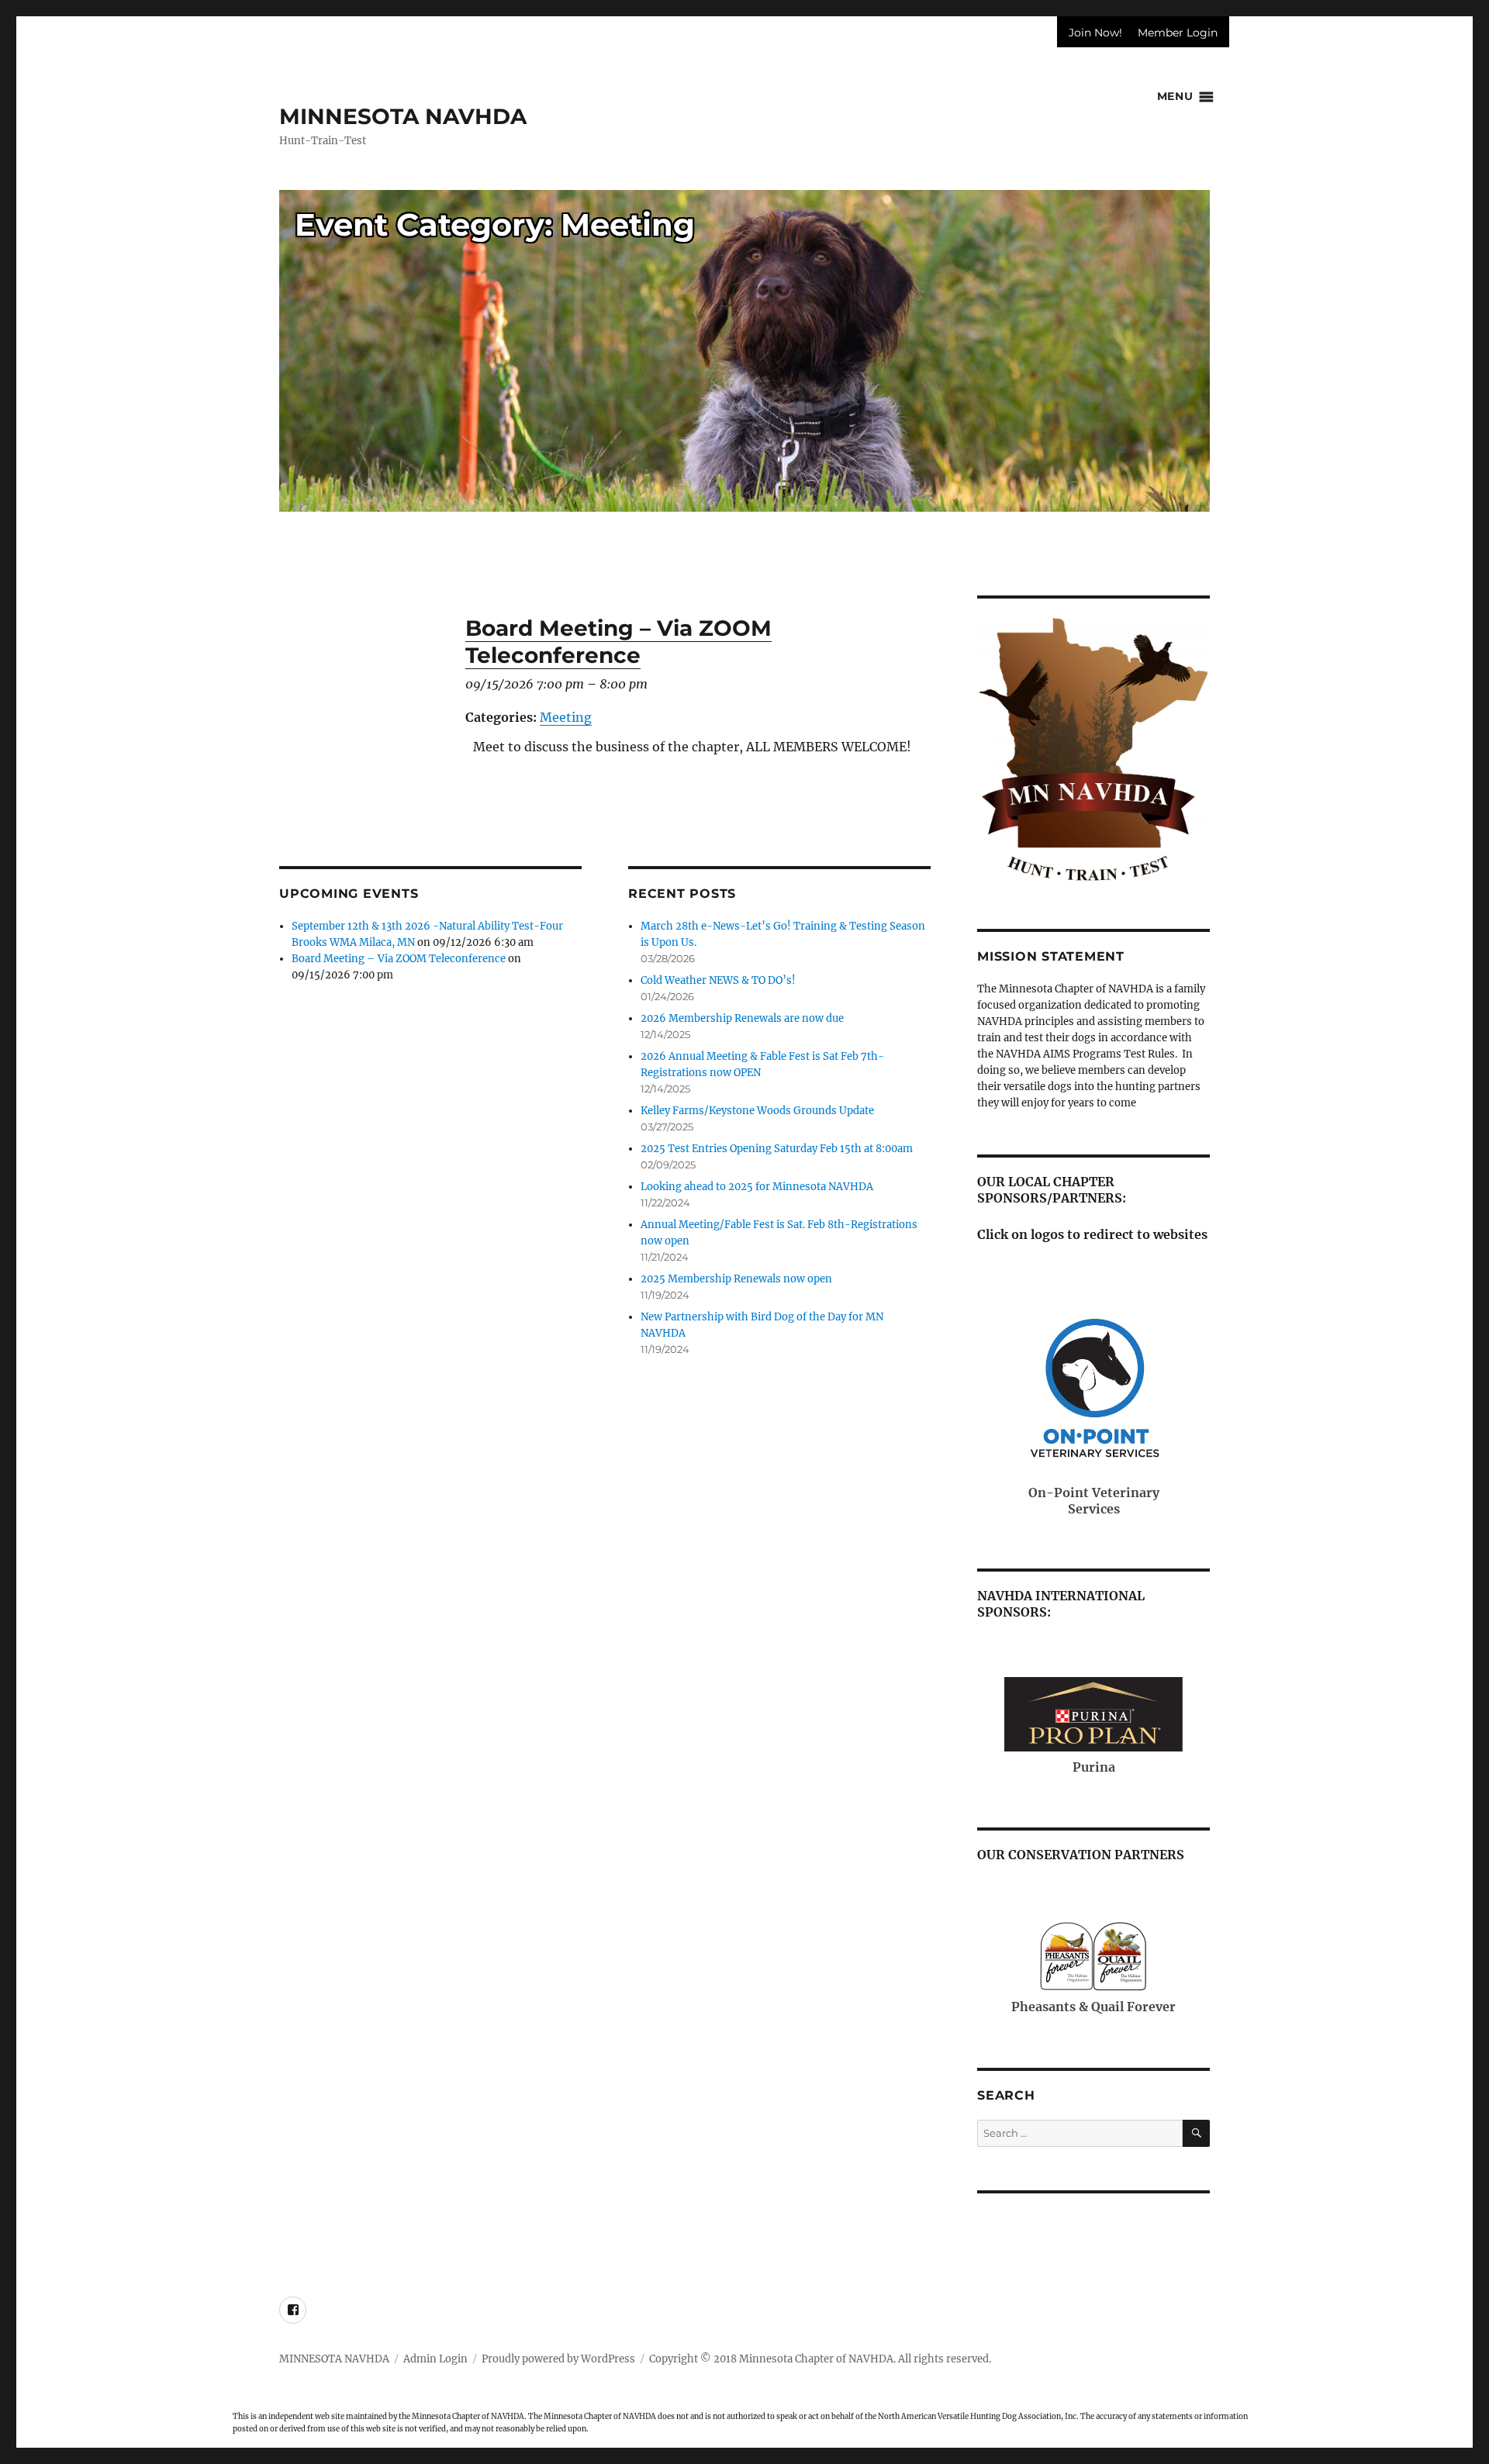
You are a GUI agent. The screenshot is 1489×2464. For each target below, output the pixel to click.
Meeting (566, 717)
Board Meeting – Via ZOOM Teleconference (399, 959)
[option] (744, 357)
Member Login (1178, 33)
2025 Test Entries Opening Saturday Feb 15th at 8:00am (777, 1149)
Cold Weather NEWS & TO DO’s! (718, 980)
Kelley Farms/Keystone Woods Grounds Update (757, 1111)
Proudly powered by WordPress (558, 2359)
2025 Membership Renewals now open (736, 1279)
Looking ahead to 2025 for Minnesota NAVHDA (757, 1187)
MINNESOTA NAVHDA (403, 116)
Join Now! (1095, 33)
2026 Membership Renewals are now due (742, 1018)
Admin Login (435, 2359)
